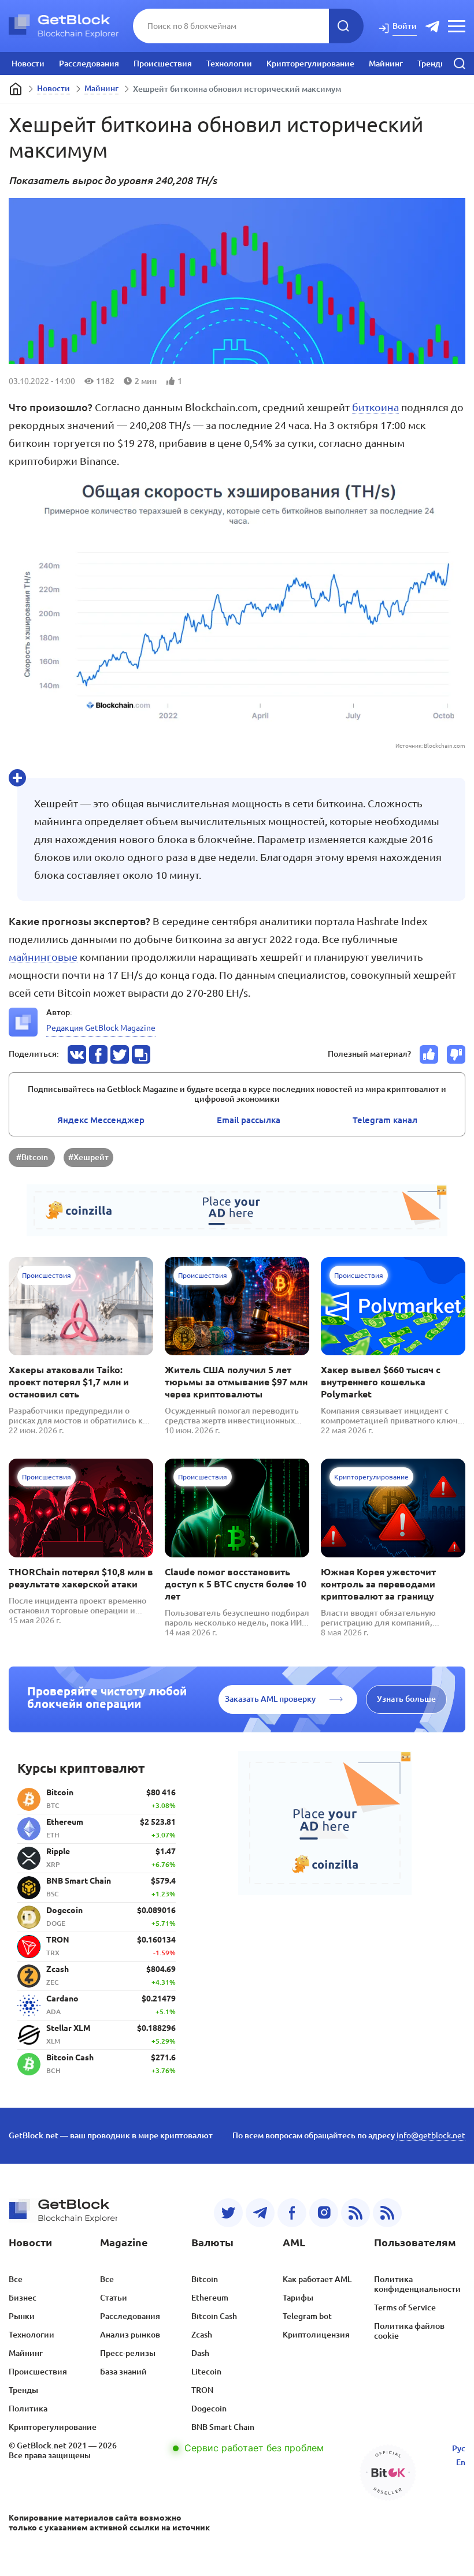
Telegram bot (307, 2316)
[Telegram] (260, 2213)
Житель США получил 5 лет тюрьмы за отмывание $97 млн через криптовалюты (236, 1382)
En (461, 2462)
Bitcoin (205, 2279)
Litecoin (206, 2372)
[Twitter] (228, 2213)
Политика (28, 2409)
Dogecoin (209, 2409)
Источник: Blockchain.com (430, 746)
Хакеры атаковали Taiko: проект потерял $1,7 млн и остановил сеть (69, 1382)
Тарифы (298, 2298)
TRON (202, 2390)
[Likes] (429, 1054)
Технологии (229, 64)
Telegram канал (385, 1120)
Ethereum (210, 2298)
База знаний (123, 2372)
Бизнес (23, 2298)
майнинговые (43, 957)
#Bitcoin (32, 1157)
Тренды (432, 64)
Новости (28, 64)
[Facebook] (292, 2213)
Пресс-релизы (128, 2353)
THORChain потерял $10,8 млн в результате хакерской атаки (81, 1578)
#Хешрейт (88, 1157)
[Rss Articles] (387, 2213)
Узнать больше (406, 1699)
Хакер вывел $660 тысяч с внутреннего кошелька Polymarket (381, 1382)
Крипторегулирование (310, 64)
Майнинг (386, 64)
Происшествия (163, 64)
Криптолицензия (316, 2335)
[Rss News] (355, 2213)
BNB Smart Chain (223, 2427)
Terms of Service (405, 2307)
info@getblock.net (431, 2135)
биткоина (375, 407)
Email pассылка (249, 1120)
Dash (200, 2353)
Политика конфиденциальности (417, 2284)
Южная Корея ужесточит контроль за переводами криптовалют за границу (378, 1584)
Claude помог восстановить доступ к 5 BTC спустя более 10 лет (236, 1584)
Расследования (89, 64)
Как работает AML (317, 2279)
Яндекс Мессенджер (101, 1120)
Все (16, 2279)
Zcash (202, 2335)
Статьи (114, 2298)
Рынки (22, 2316)
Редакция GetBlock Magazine (101, 1028)
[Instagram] (324, 2213)
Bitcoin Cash (214, 2316)
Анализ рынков (130, 2335)
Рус (459, 2448)
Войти (405, 26)
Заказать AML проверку (270, 1699)
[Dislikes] (456, 1054)
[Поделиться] (77, 1054)
